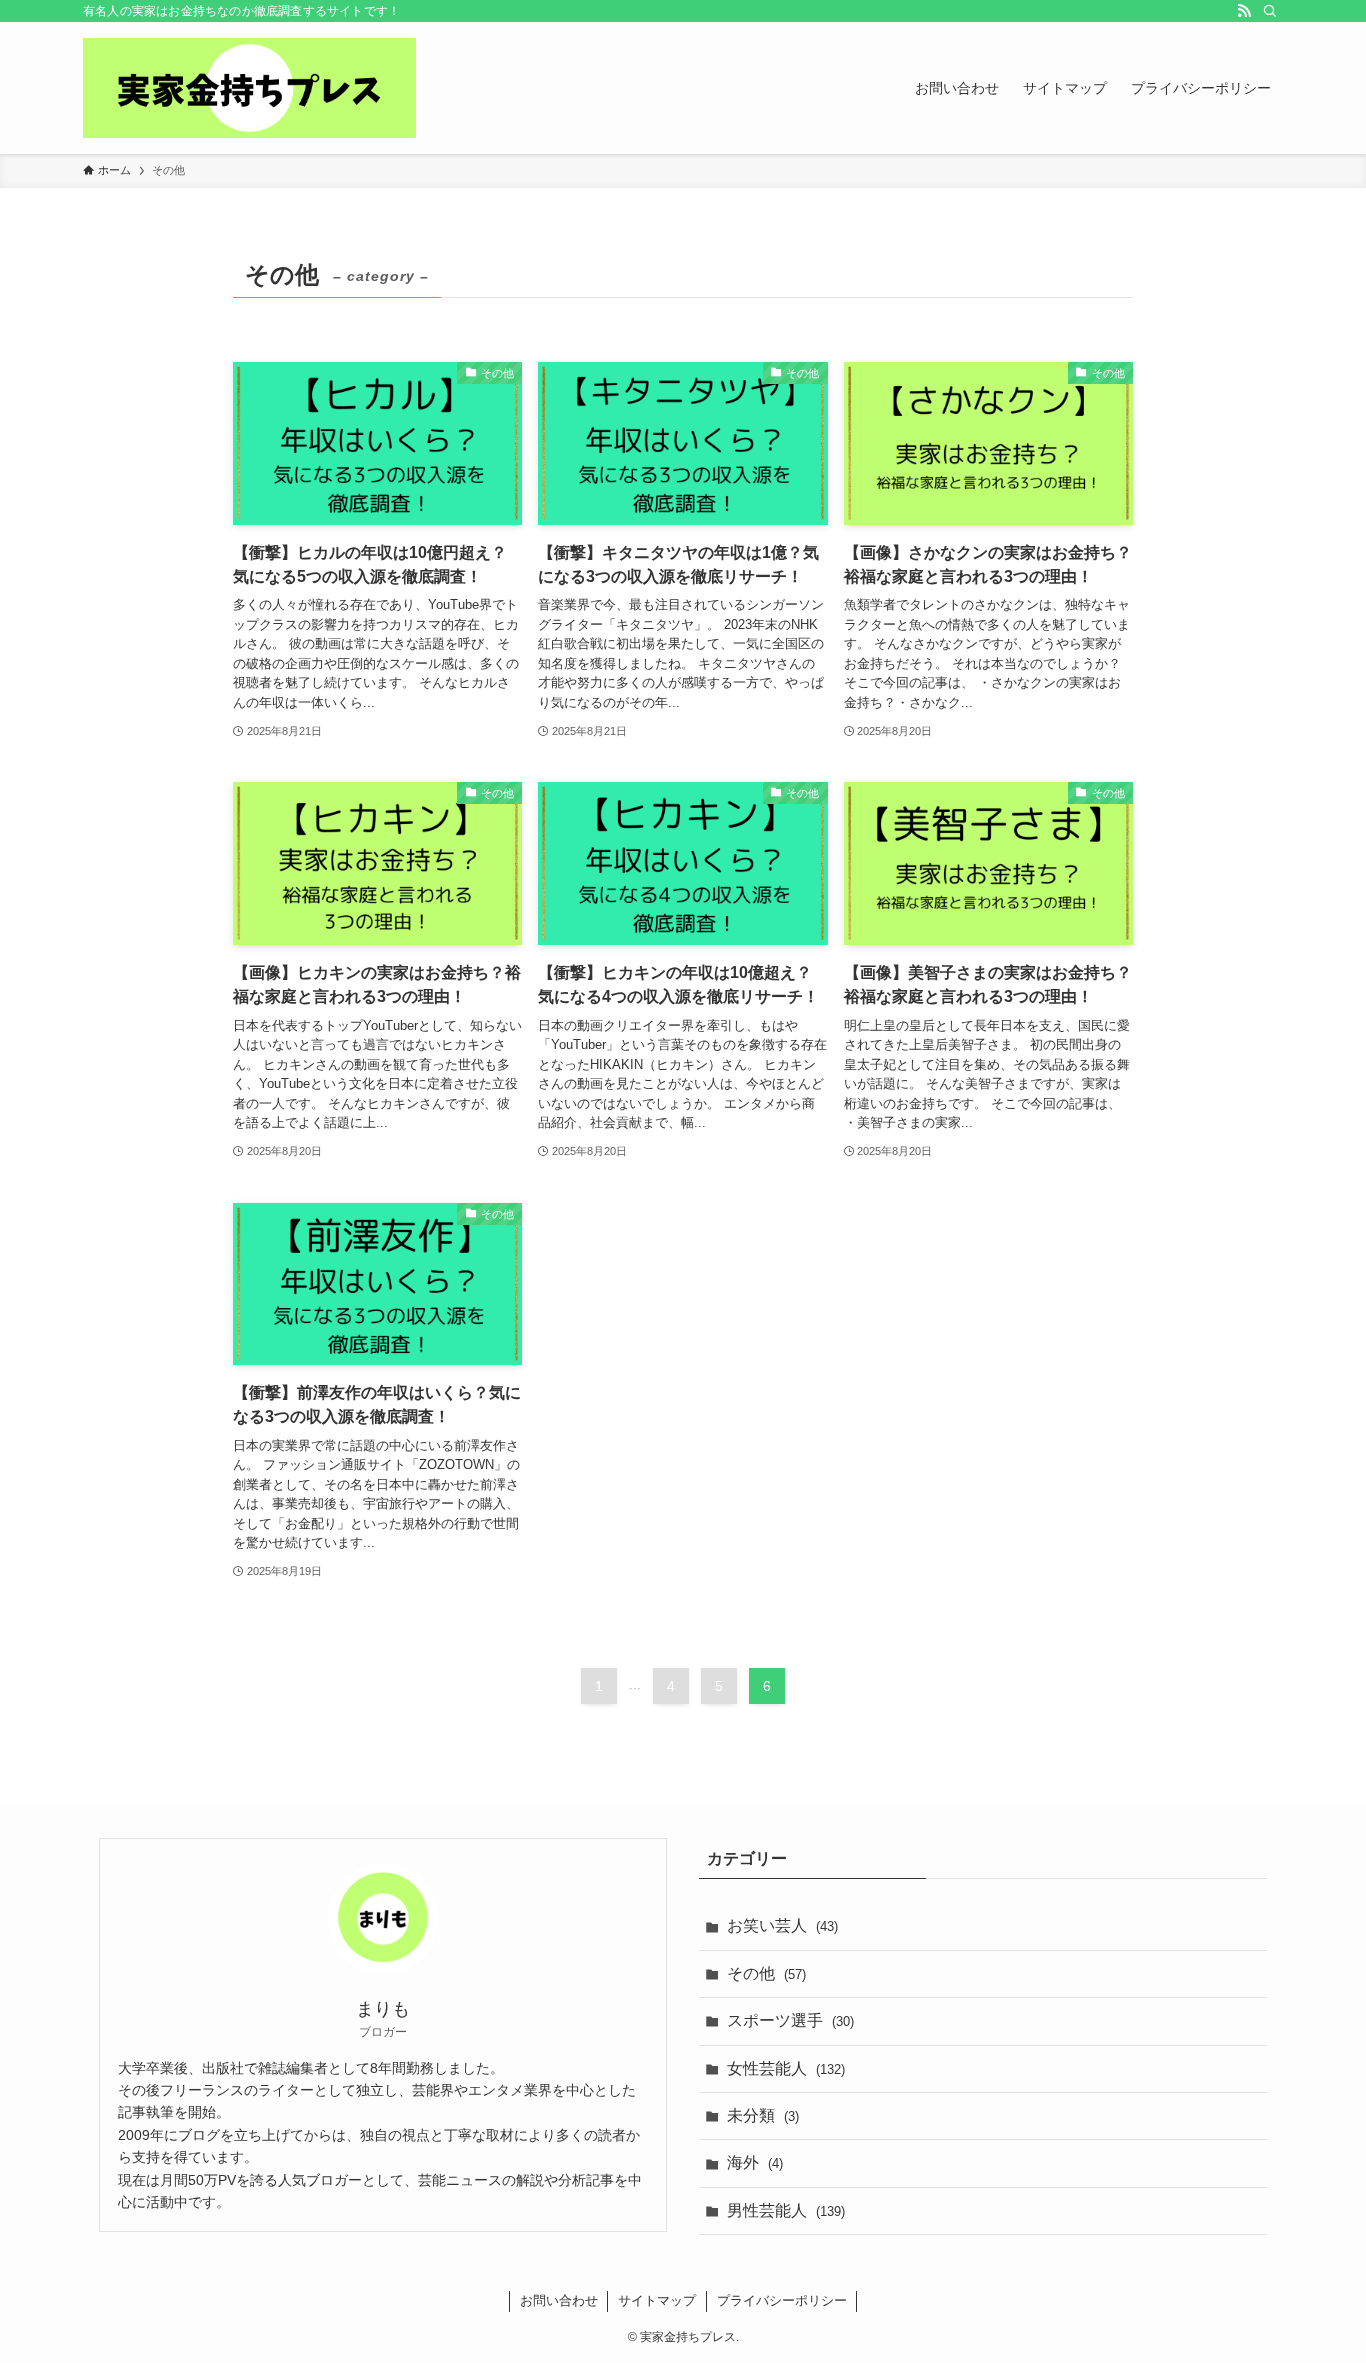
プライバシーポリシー (782, 2300)
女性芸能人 (786, 2068)
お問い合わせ (559, 2300)
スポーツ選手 (790, 2020)
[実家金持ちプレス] (249, 88)
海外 (755, 2162)
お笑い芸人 (782, 1925)
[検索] (1270, 11)
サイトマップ (657, 2300)
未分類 (763, 2115)
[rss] (1244, 11)
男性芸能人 (786, 2210)
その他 (766, 1973)
